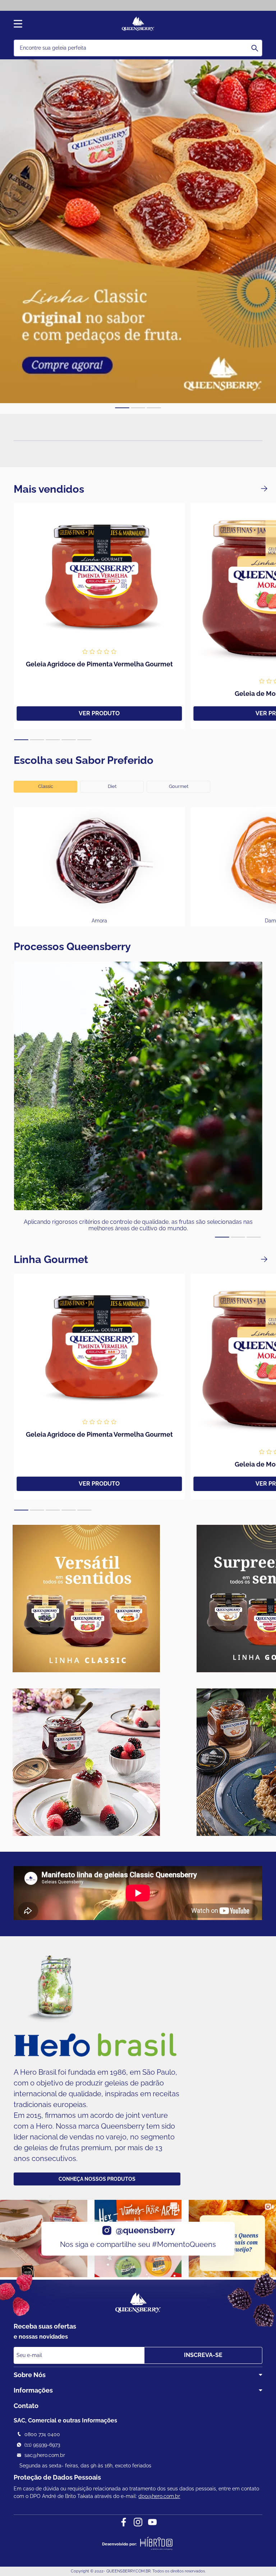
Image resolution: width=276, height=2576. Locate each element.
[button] (122, 408)
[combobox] (138, 48)
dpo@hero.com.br (159, 2496)
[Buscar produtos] (255, 48)
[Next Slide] (264, 489)
